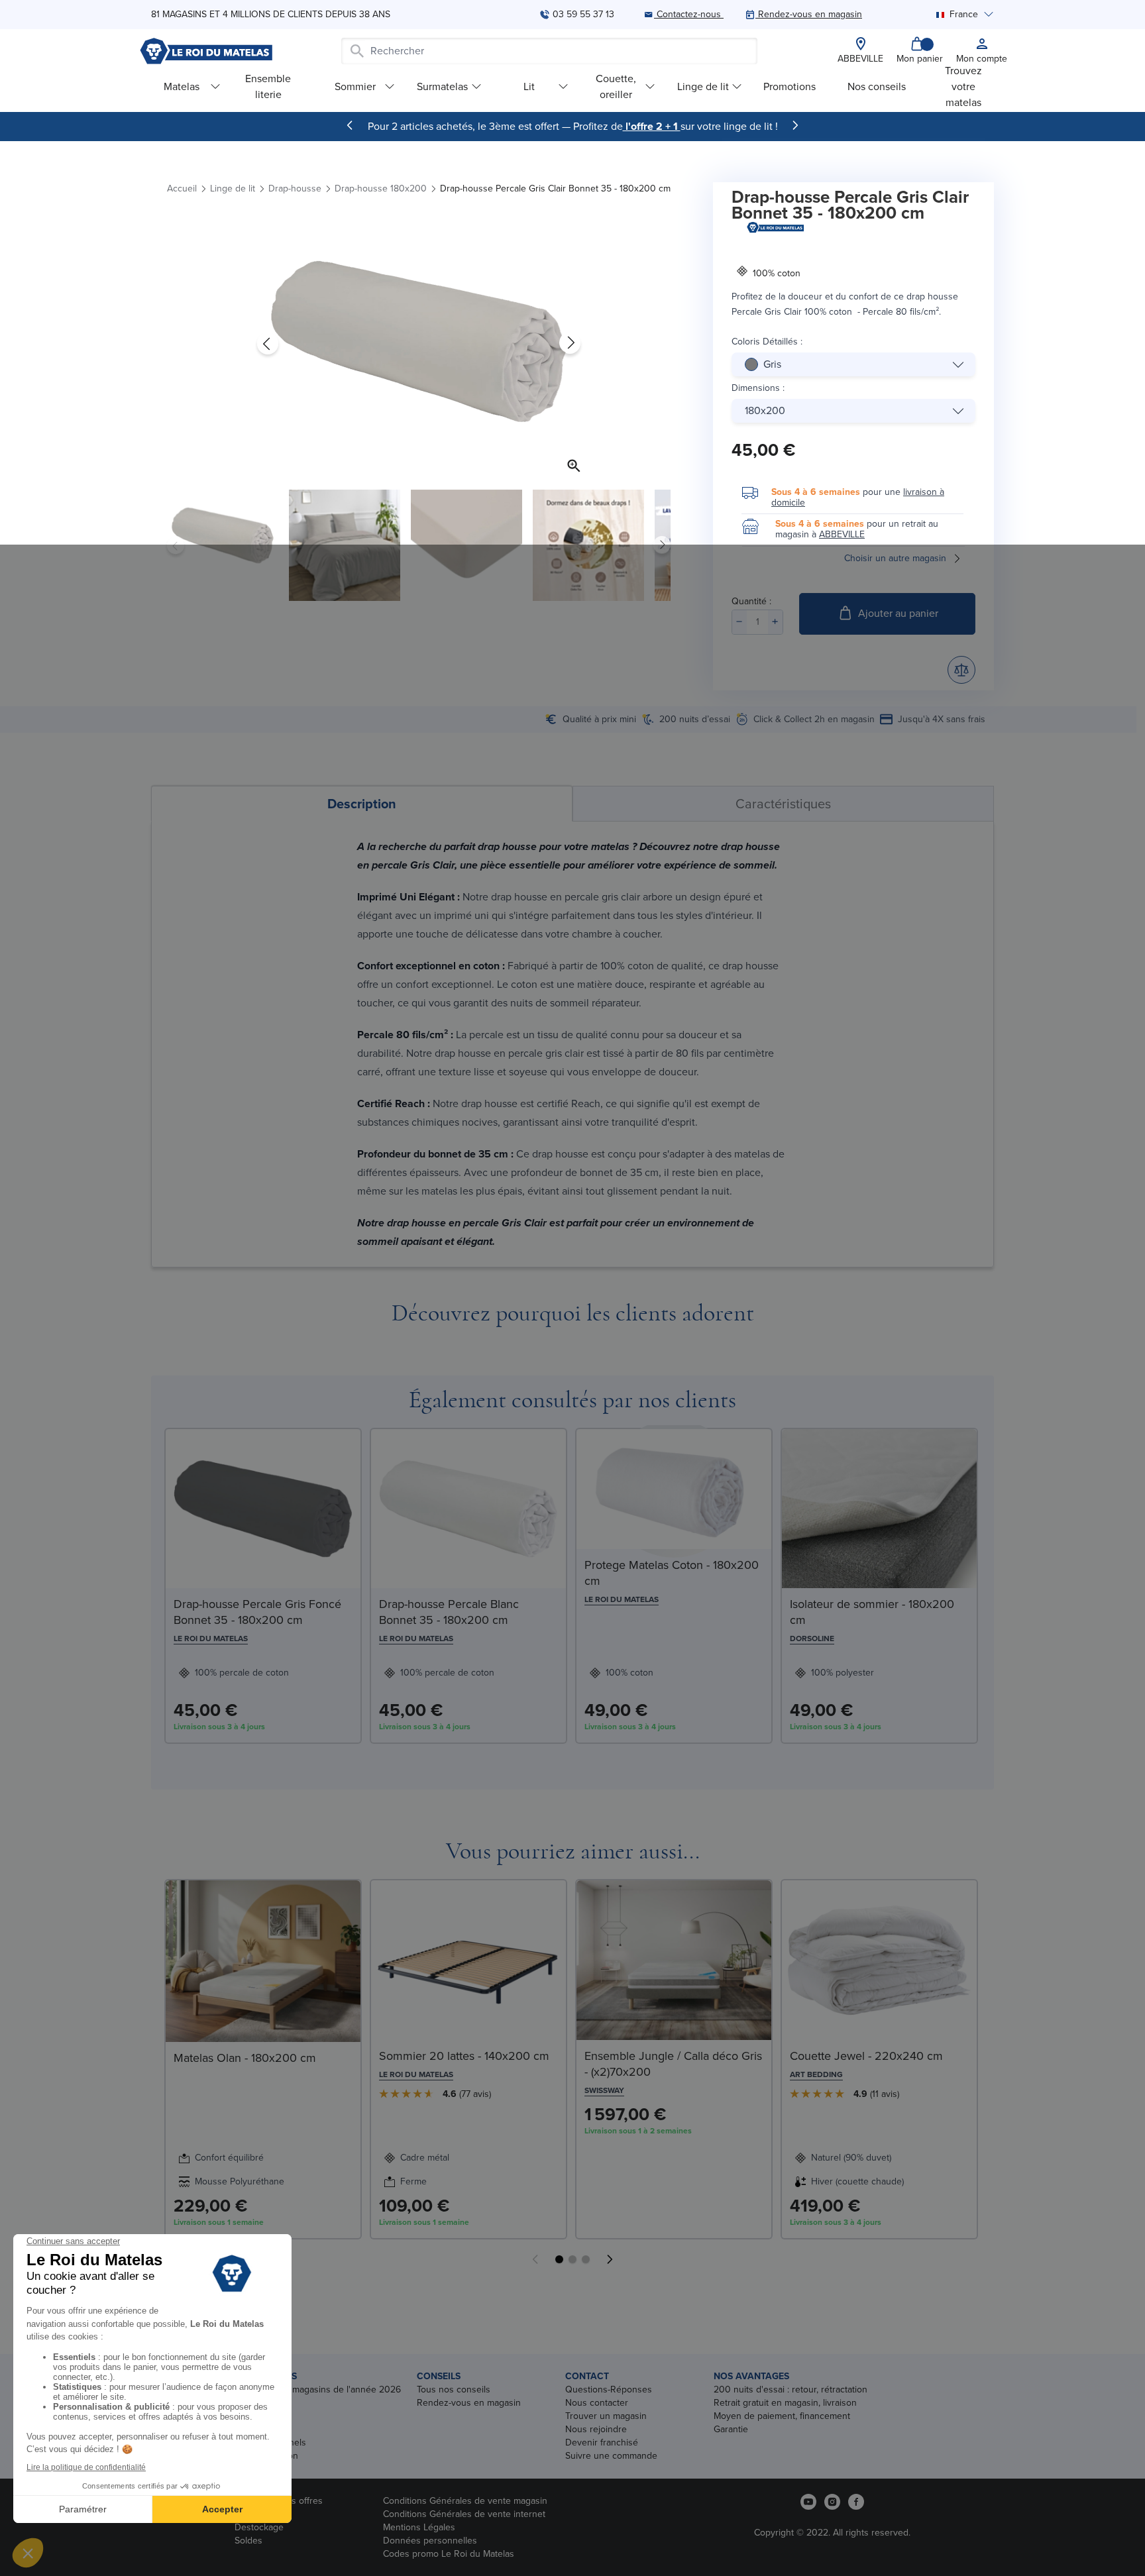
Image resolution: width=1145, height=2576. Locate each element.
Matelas (182, 86)
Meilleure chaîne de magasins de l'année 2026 (305, 2389)
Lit (529, 86)
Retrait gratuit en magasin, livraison (785, 2403)
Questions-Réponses (609, 2389)
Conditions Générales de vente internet (464, 2514)
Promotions (790, 86)
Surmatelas (442, 86)
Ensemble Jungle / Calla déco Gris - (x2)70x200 (673, 2064)
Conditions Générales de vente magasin (465, 2501)
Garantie (731, 2429)
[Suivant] (795, 125)
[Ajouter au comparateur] (961, 670)
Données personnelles (430, 2541)
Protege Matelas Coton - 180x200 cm (672, 1573)
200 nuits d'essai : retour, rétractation (791, 2389)
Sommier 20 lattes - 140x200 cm (464, 2056)
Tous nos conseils (454, 2389)
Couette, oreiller (616, 86)
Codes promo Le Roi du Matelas (449, 2554)
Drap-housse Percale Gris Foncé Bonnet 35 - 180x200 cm (257, 1612)
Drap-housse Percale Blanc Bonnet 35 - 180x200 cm (449, 1612)
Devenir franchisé (602, 2442)
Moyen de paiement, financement (782, 2416)
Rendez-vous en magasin (469, 2403)
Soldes (248, 2541)
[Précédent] (350, 125)
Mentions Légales (419, 2527)
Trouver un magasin (606, 2416)
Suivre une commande (611, 2456)
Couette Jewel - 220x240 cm (866, 2056)
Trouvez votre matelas (963, 86)
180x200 (765, 410)
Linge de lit (703, 86)
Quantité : (751, 601)
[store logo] (206, 51)
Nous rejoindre (596, 2429)
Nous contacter (597, 2403)
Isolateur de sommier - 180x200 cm (872, 1612)
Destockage (259, 2527)
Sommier (355, 86)
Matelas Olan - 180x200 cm (245, 2058)
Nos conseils (877, 86)
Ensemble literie (268, 86)
